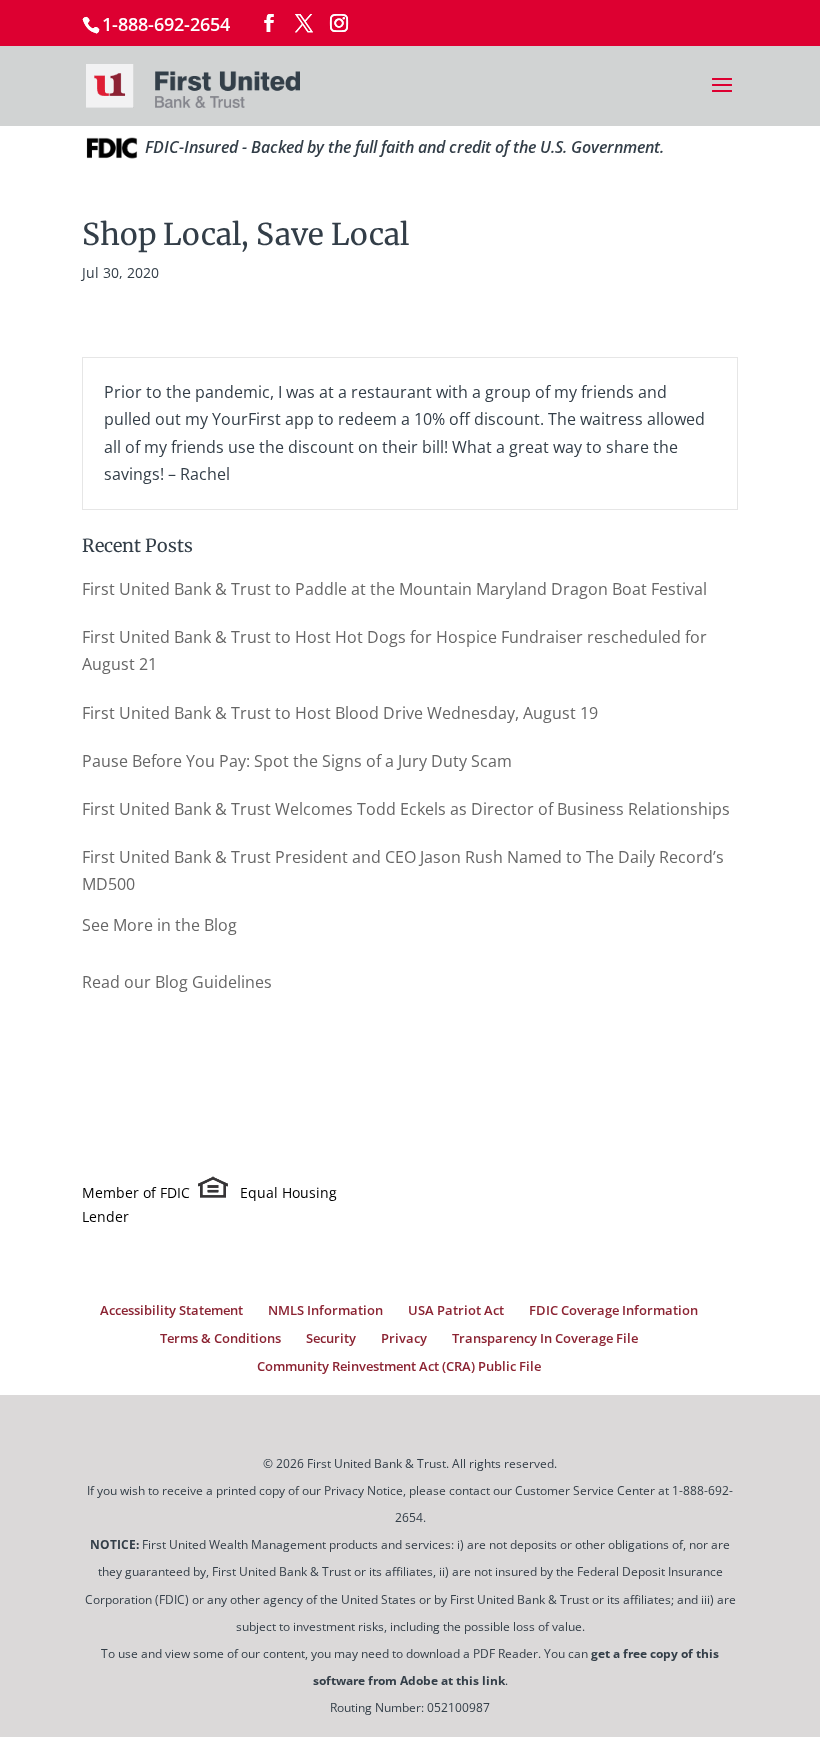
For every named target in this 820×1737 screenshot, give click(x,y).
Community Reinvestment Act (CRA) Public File (399, 1366)
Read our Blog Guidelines (177, 982)
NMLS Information (325, 1310)
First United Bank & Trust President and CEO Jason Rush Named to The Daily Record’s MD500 (403, 870)
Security (331, 1338)
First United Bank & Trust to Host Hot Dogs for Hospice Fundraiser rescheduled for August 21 (394, 650)
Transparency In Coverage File (545, 1338)
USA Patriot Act (456, 1310)
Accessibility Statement (171, 1310)
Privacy (404, 1338)
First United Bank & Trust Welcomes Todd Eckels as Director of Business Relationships (406, 809)
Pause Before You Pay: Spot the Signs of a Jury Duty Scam (297, 761)
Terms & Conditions (220, 1338)
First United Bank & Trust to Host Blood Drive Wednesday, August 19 (340, 713)
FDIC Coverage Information (613, 1310)
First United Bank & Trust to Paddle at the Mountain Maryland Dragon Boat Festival (394, 589)
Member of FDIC (136, 1192)
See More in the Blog (159, 925)
